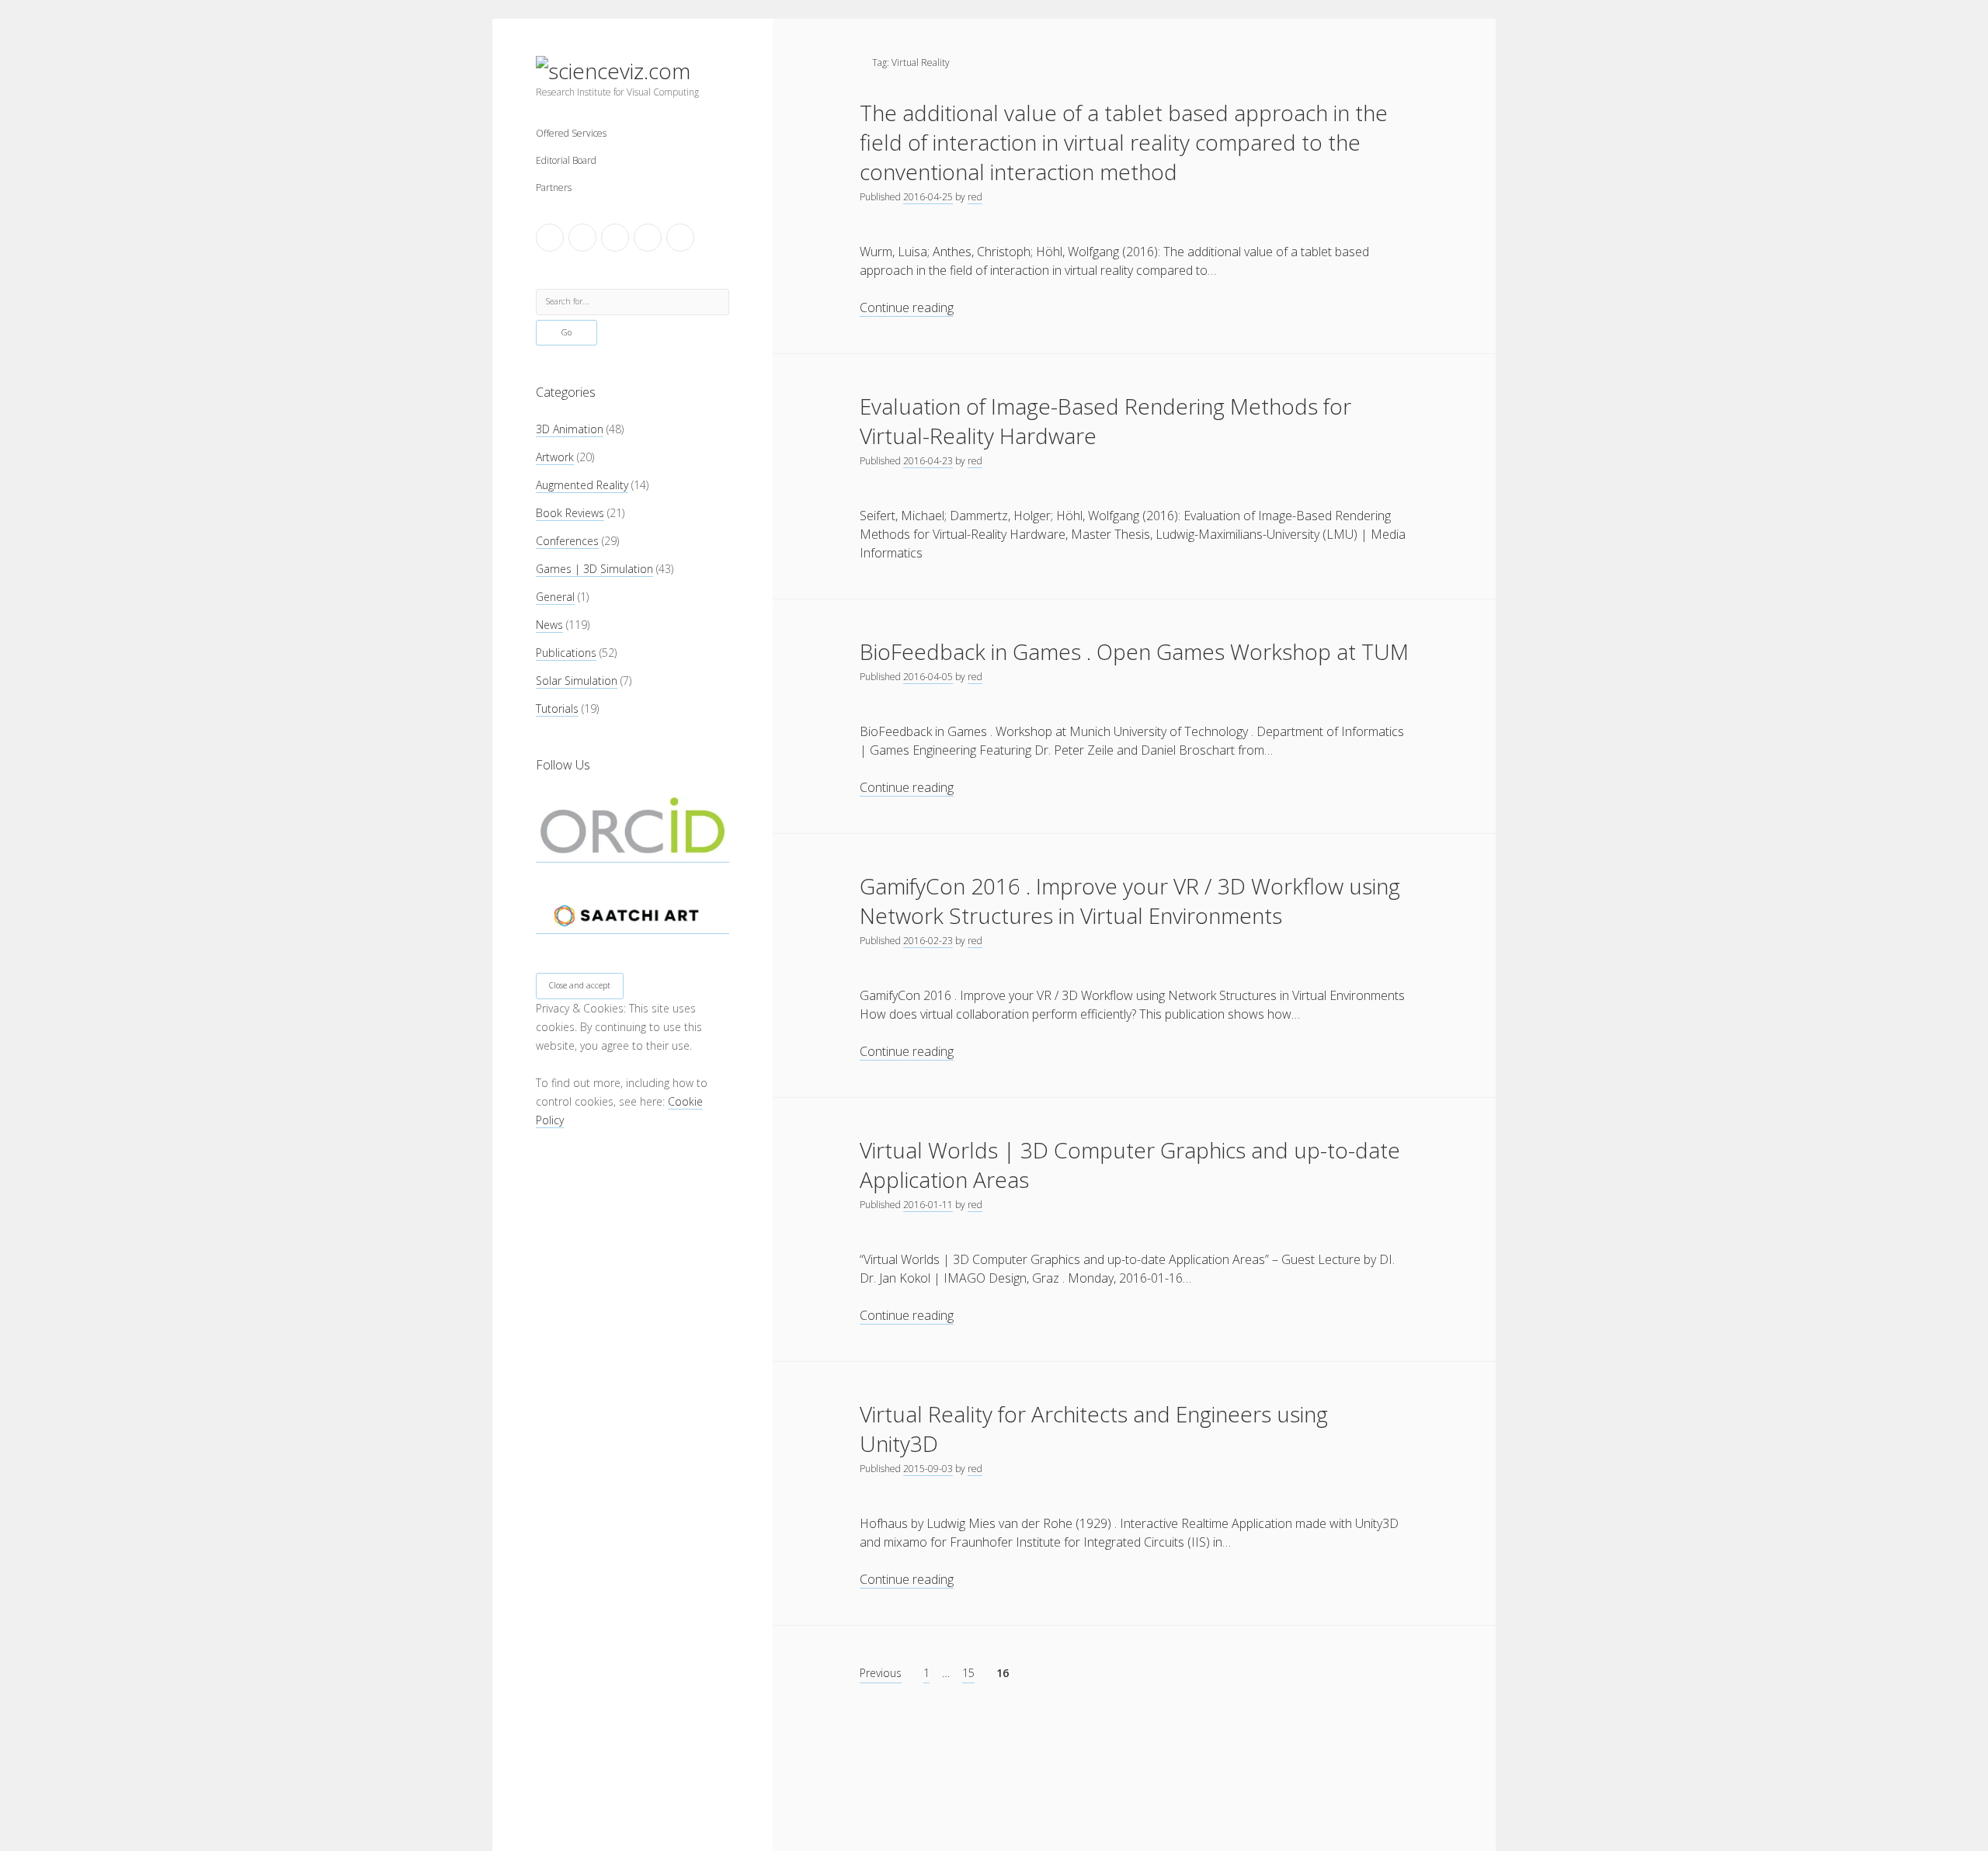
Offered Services (571, 133)
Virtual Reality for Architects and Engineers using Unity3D (1094, 1429)
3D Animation (570, 429)
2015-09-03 (928, 1469)
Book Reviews (570, 513)
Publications (566, 653)
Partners (554, 188)
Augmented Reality (582, 485)
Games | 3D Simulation (594, 569)
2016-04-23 (928, 461)
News (549, 625)
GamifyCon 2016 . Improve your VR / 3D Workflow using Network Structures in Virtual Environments (1130, 901)
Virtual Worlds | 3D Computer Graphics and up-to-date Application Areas (1130, 1165)
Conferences (567, 541)
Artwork (555, 457)
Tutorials (557, 708)
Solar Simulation (577, 681)
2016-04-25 (928, 197)
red (975, 197)
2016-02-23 (928, 941)
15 (968, 1673)
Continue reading (907, 308)
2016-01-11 (928, 1205)
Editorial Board (566, 160)
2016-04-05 (928, 677)
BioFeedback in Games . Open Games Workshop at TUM (1134, 651)
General (555, 597)
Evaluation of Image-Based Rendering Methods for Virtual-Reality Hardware (1105, 421)
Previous (881, 1673)
